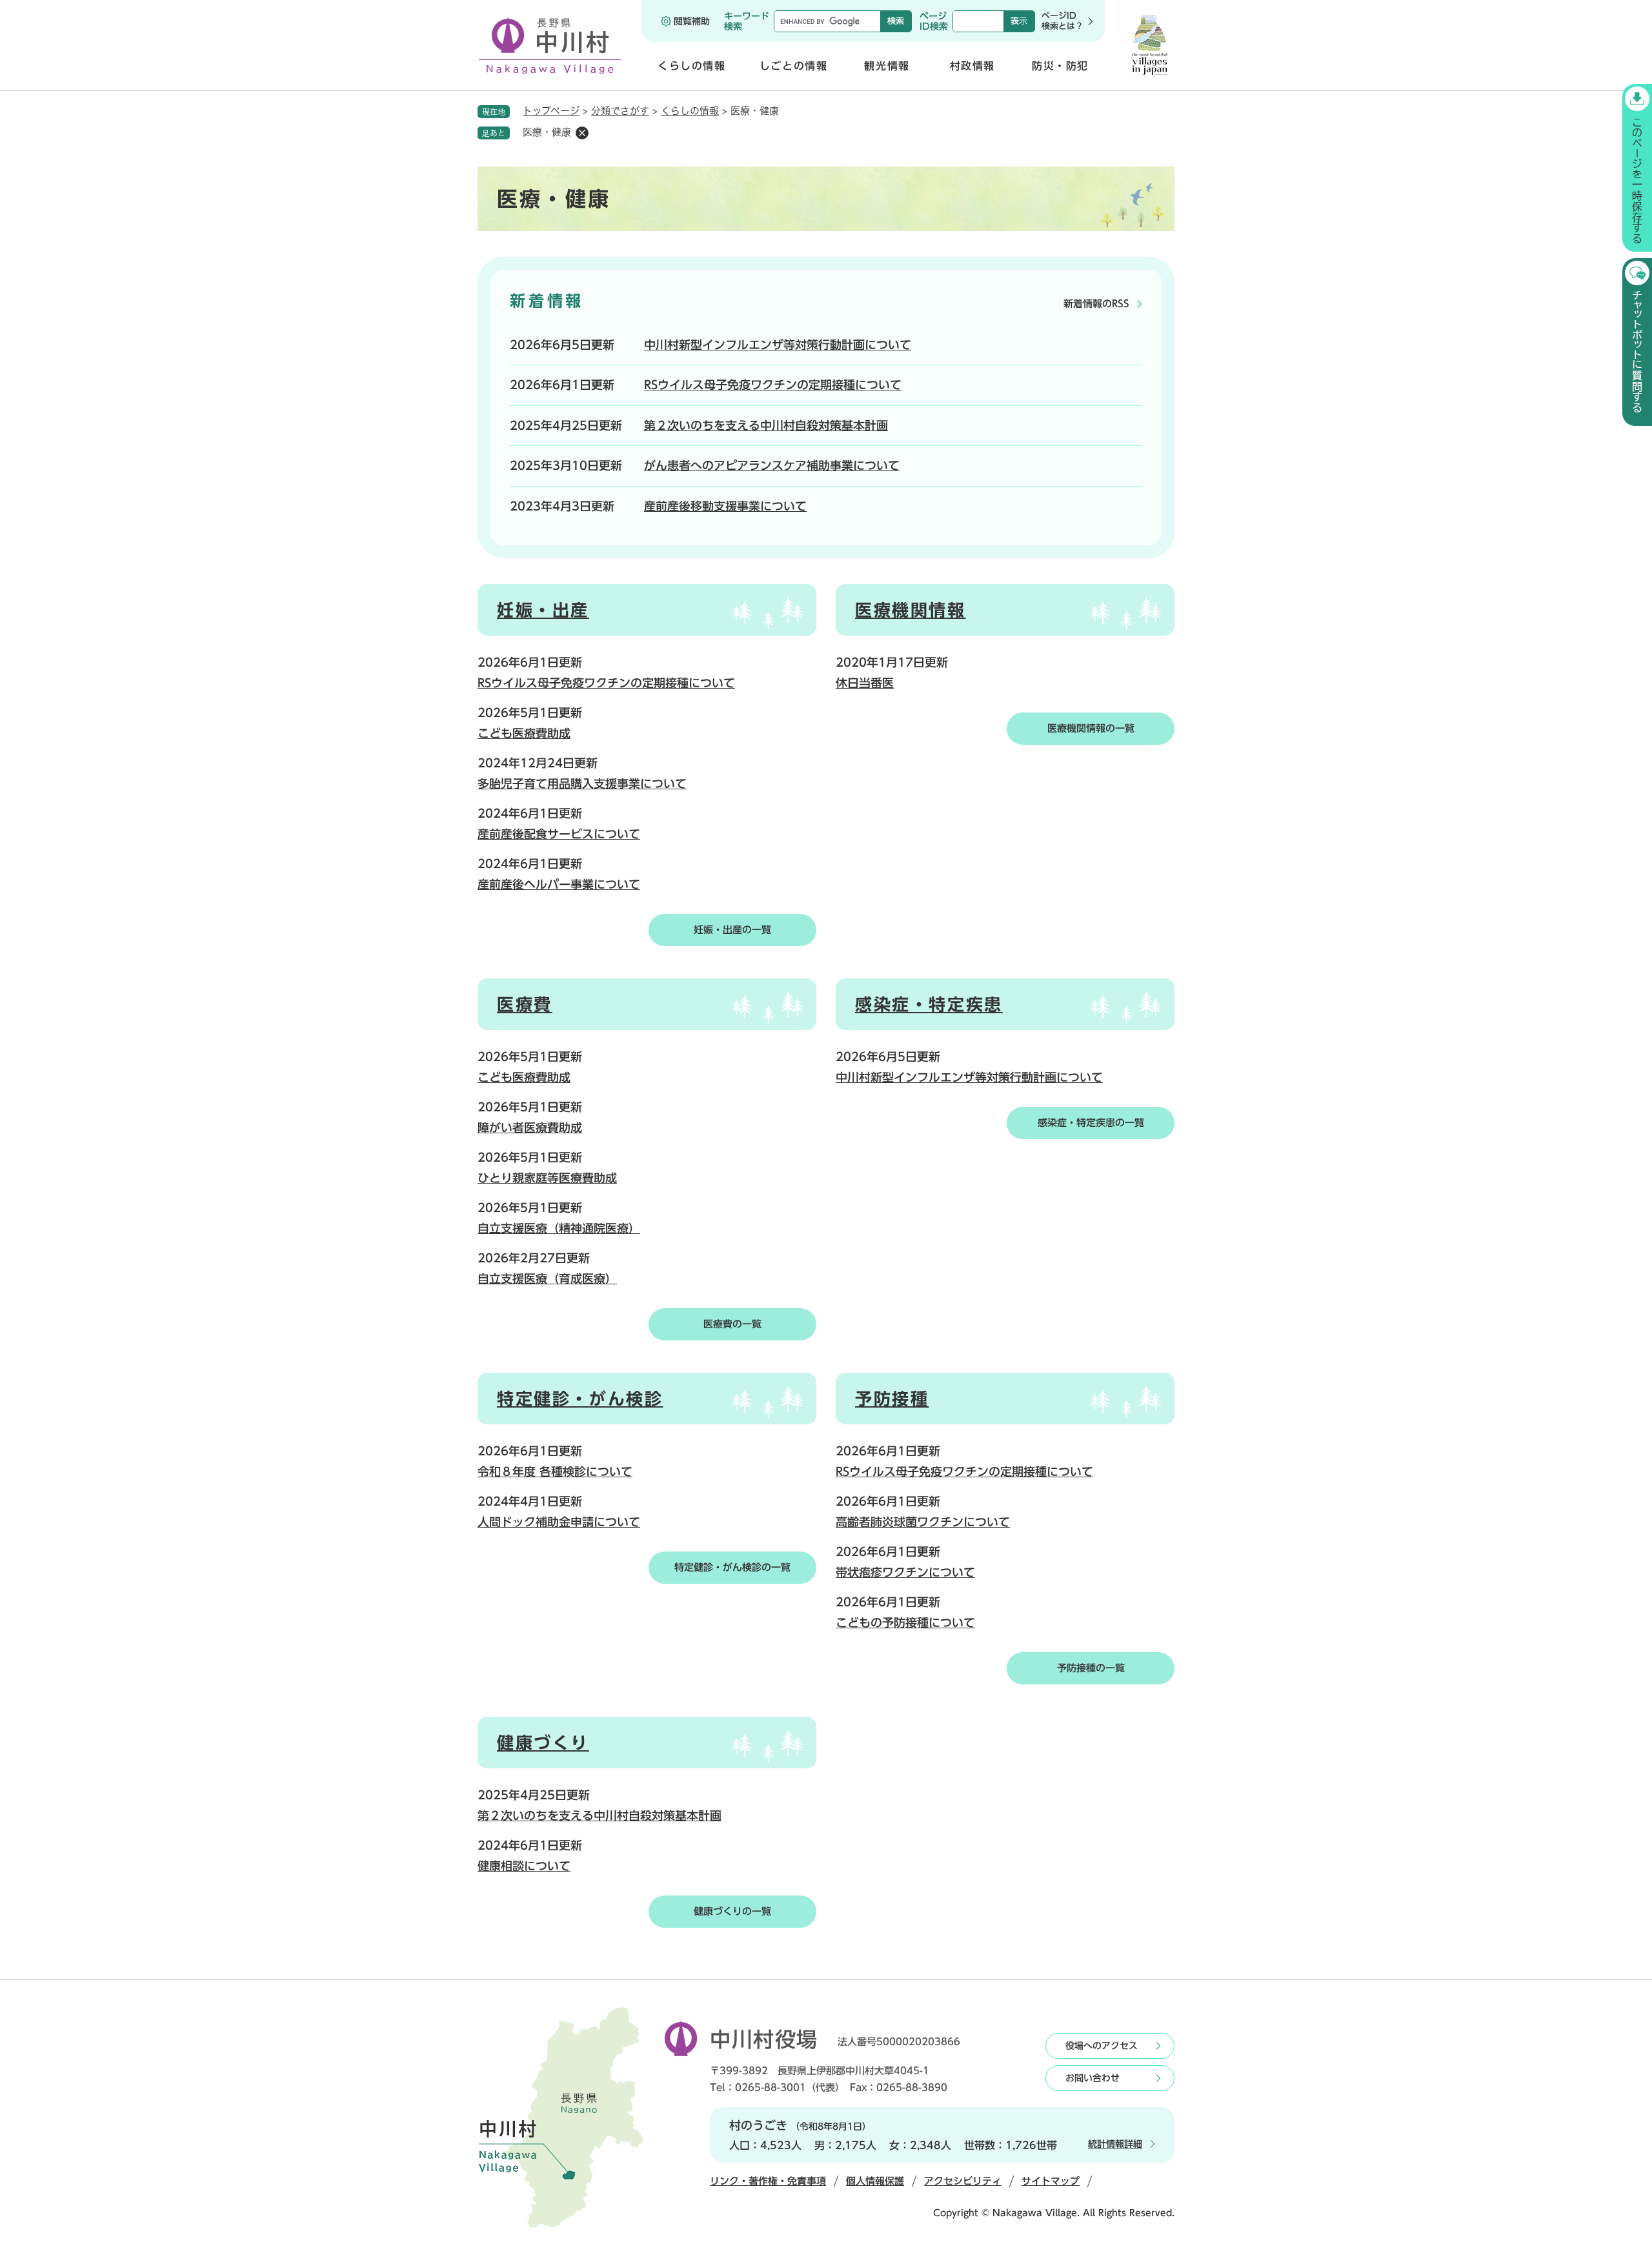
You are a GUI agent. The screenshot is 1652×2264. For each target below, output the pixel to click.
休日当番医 (865, 683)
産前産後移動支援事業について (725, 506)
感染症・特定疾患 (929, 1004)
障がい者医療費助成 (530, 1127)
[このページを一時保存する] (1637, 168)
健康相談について (524, 1866)
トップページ (551, 111)
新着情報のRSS (1096, 304)
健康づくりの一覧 (732, 1911)
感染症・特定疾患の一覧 (1091, 1123)
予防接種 (892, 1399)
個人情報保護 (875, 2181)
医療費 (525, 1004)
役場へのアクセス (1102, 2046)
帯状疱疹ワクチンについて (905, 1572)
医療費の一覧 (732, 1324)
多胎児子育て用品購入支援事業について (582, 783)
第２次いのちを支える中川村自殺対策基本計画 (766, 425)
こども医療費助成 (524, 733)
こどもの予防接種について (905, 1622)
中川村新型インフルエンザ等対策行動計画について (778, 345)
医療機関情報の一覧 (1091, 728)
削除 (582, 133)
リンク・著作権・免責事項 (768, 2181)
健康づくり (543, 1743)
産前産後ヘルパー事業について (559, 884)
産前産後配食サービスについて (559, 834)
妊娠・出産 (543, 610)
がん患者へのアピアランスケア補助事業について (772, 465)
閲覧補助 (692, 21)
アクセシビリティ (963, 2181)
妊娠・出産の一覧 (732, 930)
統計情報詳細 (1115, 2144)
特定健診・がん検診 (580, 1399)
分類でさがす (620, 111)
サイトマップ (1051, 2181)
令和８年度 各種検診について (555, 1471)
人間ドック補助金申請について (559, 1522)
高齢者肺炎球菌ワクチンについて (923, 1522)
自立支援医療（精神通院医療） (559, 1228)
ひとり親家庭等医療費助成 (547, 1178)
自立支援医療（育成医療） (547, 1279)
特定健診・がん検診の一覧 (732, 1567)
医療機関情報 (911, 610)
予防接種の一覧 (1091, 1668)
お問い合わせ (1093, 2078)
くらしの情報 (690, 111)
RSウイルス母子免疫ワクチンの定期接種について (773, 385)
